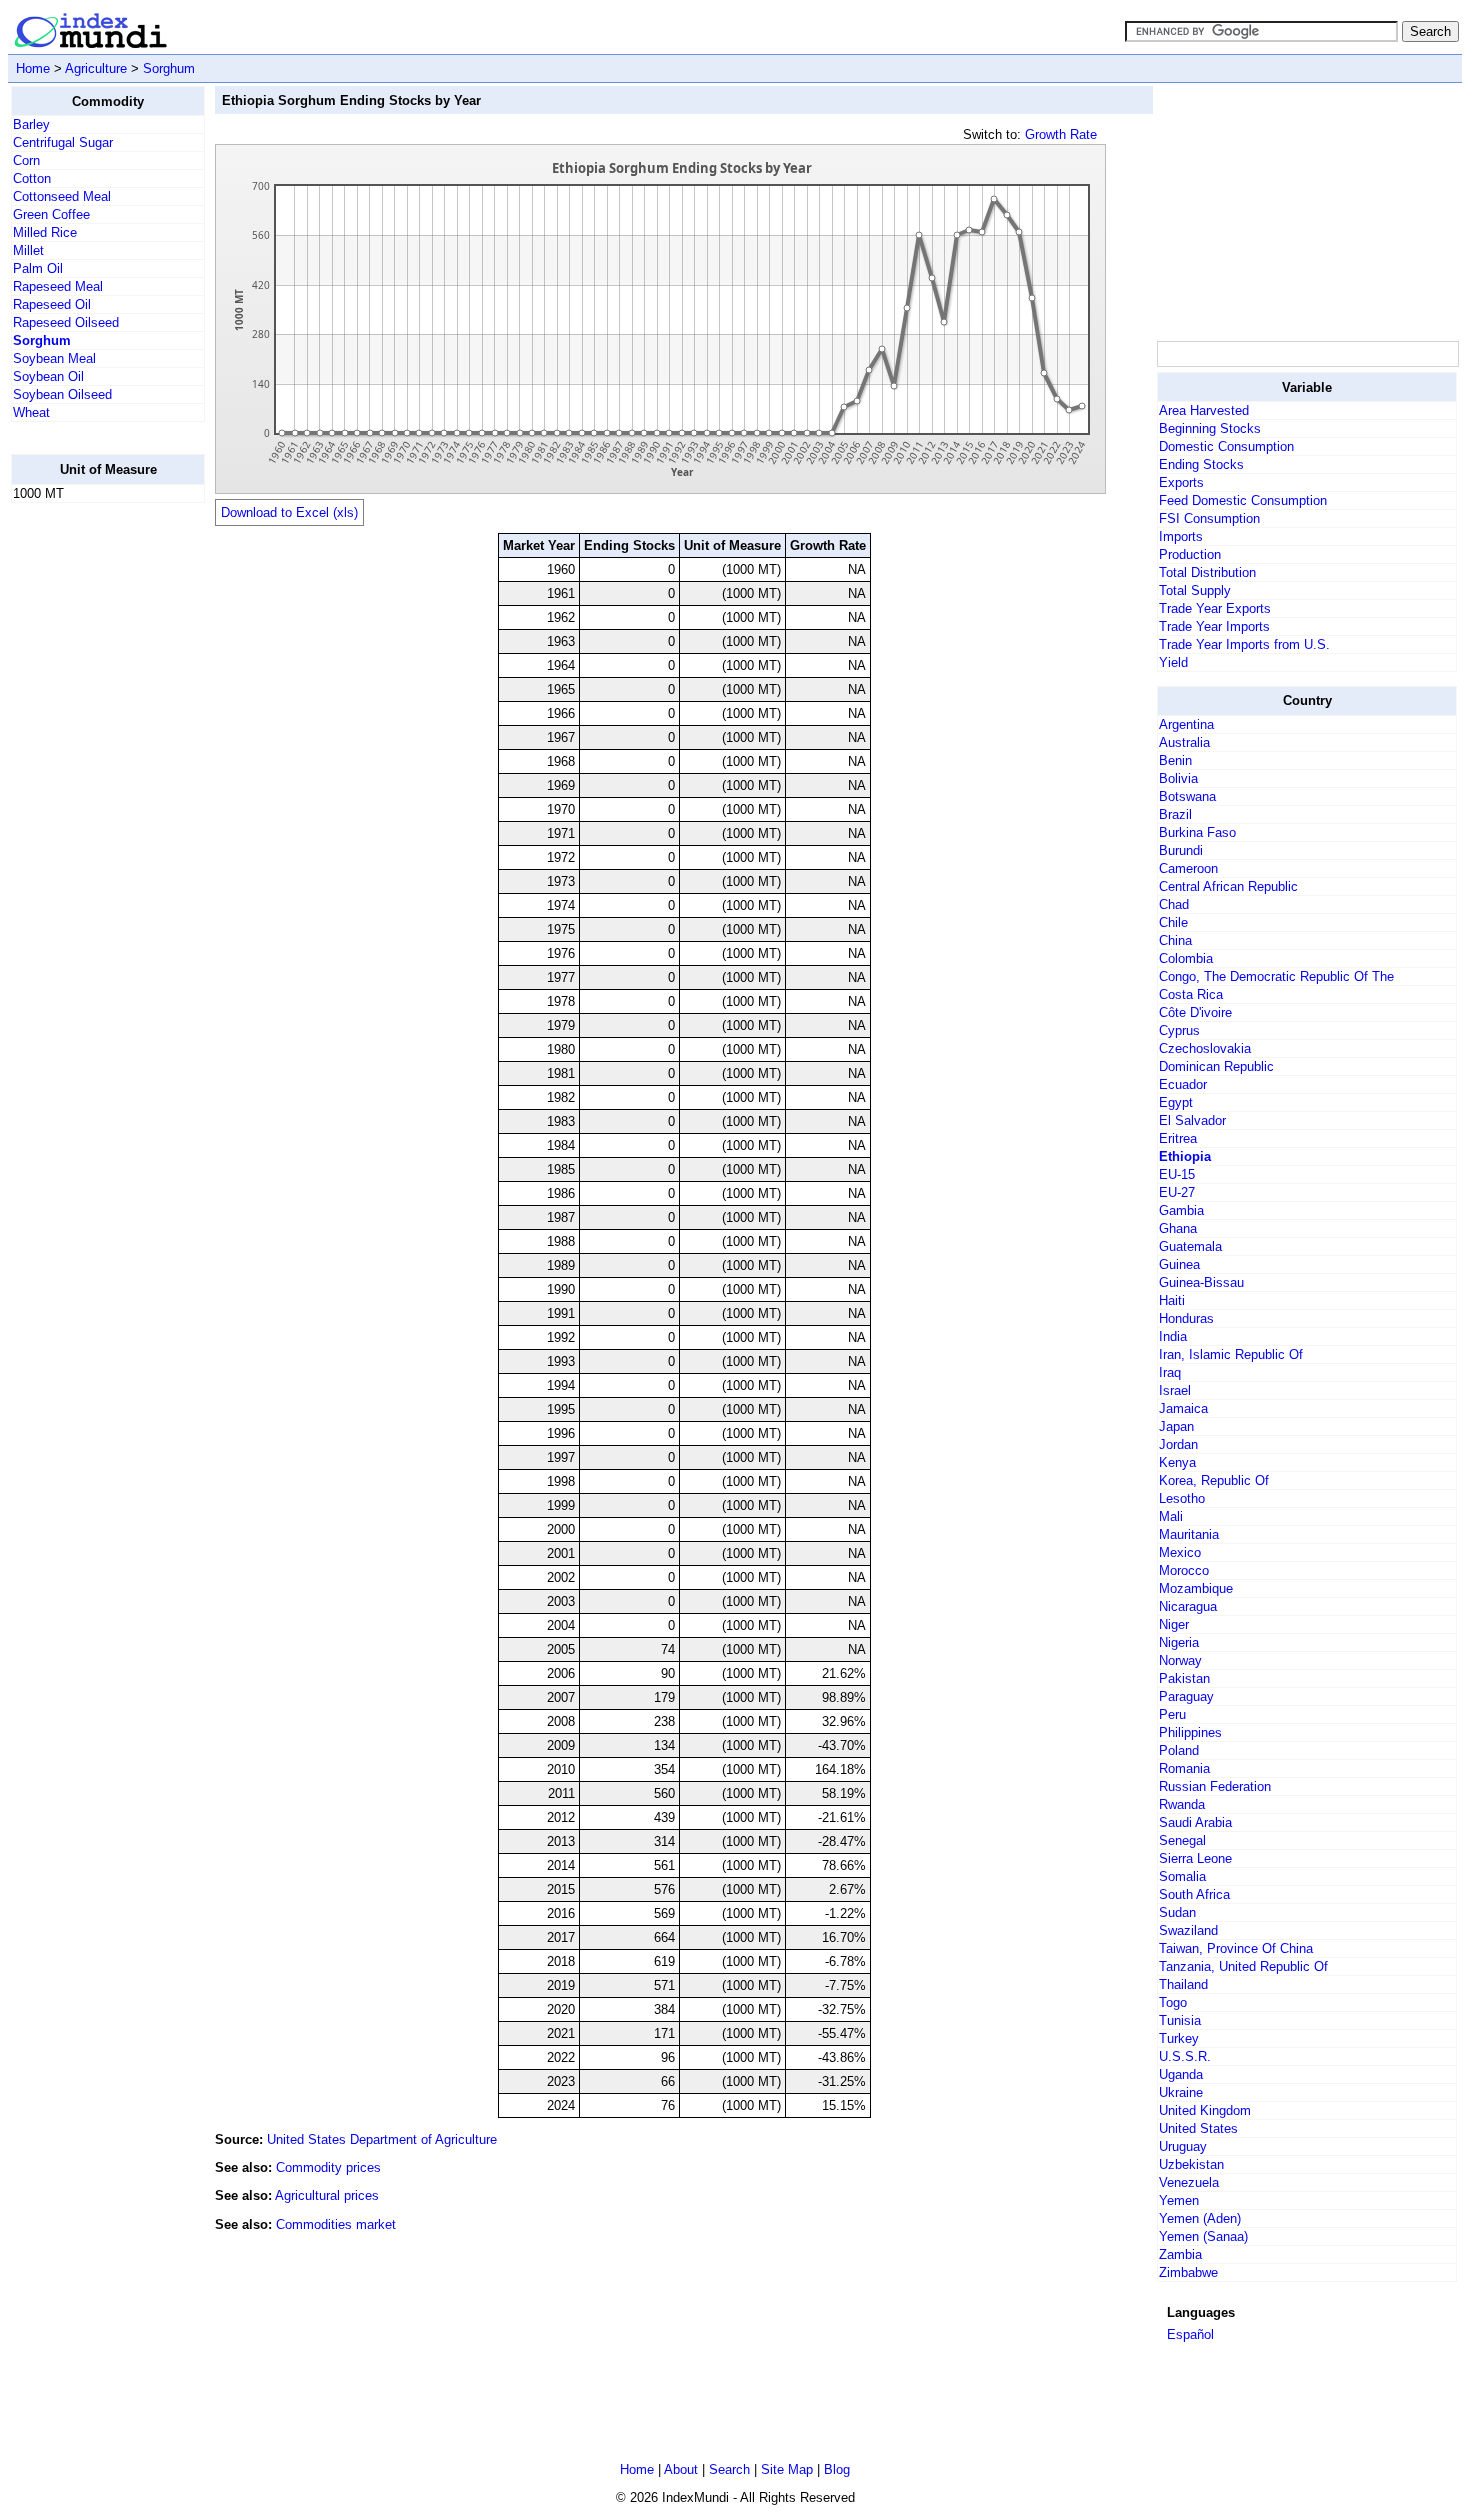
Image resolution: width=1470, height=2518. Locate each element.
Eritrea (1178, 1138)
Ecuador (1183, 1084)
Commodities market (336, 2224)
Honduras (1186, 1318)
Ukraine (1181, 2092)
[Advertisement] (91, 819)
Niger (1174, 1624)
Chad (1174, 904)
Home (33, 68)
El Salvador (1192, 1120)
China (1175, 940)
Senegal (1182, 1840)
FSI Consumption (1209, 518)
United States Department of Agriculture (382, 2139)
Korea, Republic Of (1214, 1480)
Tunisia (1180, 2020)
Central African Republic (1228, 886)
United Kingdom (1205, 2110)
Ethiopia (1185, 1156)
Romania (1184, 1768)
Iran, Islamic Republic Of (1231, 1354)
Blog (837, 2469)
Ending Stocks (1201, 464)
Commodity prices (328, 2167)
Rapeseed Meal (58, 286)
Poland (1179, 1750)
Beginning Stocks (1210, 428)
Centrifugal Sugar (63, 142)
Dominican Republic (1216, 1066)
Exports (1181, 482)
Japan (1176, 1426)
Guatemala (1190, 1246)
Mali (1171, 1516)
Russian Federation (1215, 1786)
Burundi (1181, 850)
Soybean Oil (48, 376)
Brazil (1175, 814)
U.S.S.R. (1185, 2056)
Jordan (1178, 1444)
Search (729, 2469)
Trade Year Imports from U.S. (1244, 644)
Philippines (1190, 1732)
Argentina (1186, 724)
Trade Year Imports (1214, 626)
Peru (1172, 1714)
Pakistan (1184, 1678)
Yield (1173, 662)
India (1173, 1336)
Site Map (787, 2469)
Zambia (1180, 2254)
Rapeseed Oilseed (66, 322)
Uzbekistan (1191, 2164)
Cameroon (1188, 868)
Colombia (1186, 958)
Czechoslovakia (1205, 1048)
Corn (26, 160)
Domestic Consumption (1226, 446)
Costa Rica (1191, 994)
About (681, 2469)
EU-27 (1177, 1192)
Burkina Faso (1197, 832)
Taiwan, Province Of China (1236, 1948)
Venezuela (1189, 2182)
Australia (1184, 742)
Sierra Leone (1195, 1858)
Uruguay (1183, 2146)
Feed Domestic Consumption (1243, 500)
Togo (1173, 2002)
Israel (1175, 1390)
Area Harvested (1204, 410)
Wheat (31, 412)
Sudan (1177, 1912)
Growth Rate (1061, 134)
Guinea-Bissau (1201, 1282)
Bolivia (1178, 778)
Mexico (1180, 1552)
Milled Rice (45, 232)
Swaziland (1188, 1930)
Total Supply (1195, 590)
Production (1190, 554)
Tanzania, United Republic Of (1243, 1966)
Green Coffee (51, 214)
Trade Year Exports (1215, 608)
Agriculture (96, 68)
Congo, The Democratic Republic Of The (1276, 976)
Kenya (1177, 1462)
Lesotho (1182, 1498)
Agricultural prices (327, 2195)
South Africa (1194, 1894)
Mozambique (1196, 1588)
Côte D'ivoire (1195, 1012)
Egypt (1176, 1102)
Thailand (1183, 1984)
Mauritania (1189, 1534)
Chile (1173, 922)
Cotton (32, 178)
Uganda (1181, 2074)
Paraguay (1186, 1696)
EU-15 (1177, 1174)
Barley (31, 124)
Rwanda (1182, 1804)
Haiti (1172, 1300)
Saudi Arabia (1195, 1822)
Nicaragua (1188, 1606)
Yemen (1179, 2200)
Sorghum (169, 68)
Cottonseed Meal (62, 196)
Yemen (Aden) (1200, 2218)
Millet (28, 250)
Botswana (1187, 796)
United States (1198, 2128)
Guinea (1179, 1264)
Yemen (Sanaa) (1203, 2236)
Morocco (1184, 1570)
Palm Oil (38, 268)
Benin (1175, 760)
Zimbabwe (1188, 2272)
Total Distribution (1207, 572)
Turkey (1179, 2038)
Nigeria (1179, 1642)
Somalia (1182, 1876)
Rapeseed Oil (52, 304)
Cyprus (1179, 1030)
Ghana (1178, 1228)
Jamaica (1183, 1408)
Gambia (1181, 1210)
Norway (1180, 1660)
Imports (1181, 536)
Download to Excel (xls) (289, 512)
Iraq (1170, 1372)
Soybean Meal (54, 358)
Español (1190, 2334)
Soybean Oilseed (62, 394)
